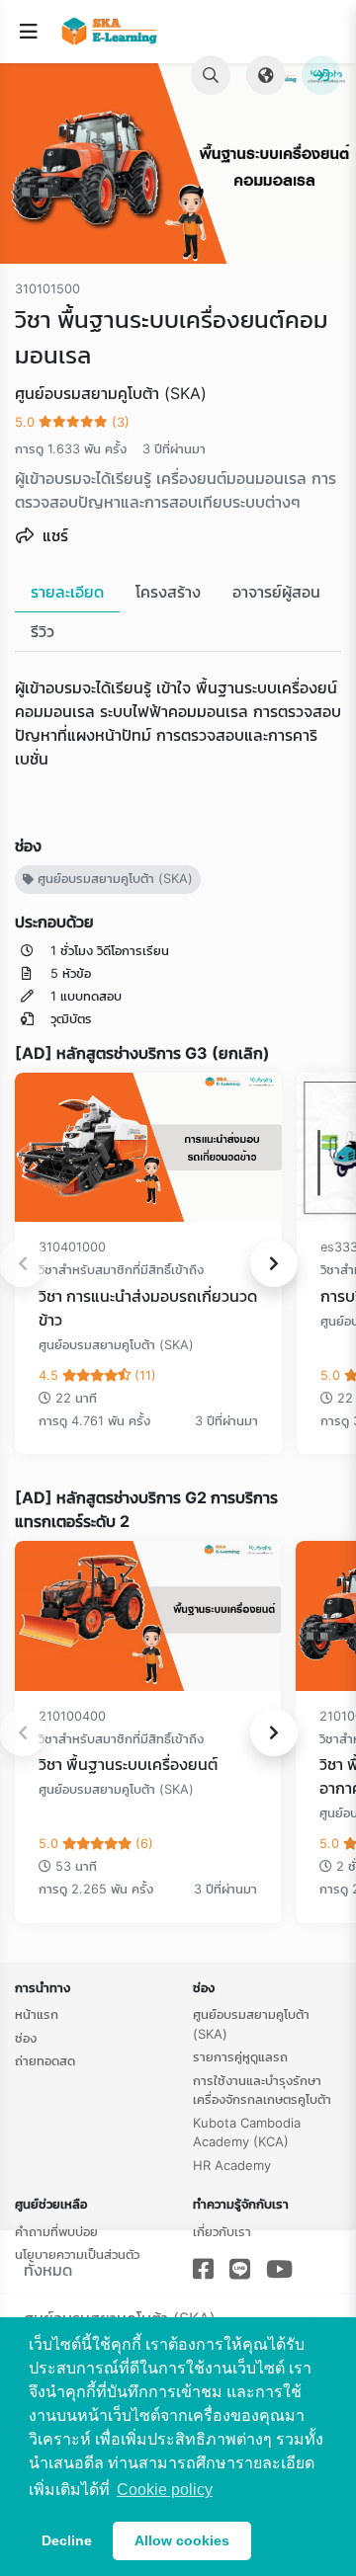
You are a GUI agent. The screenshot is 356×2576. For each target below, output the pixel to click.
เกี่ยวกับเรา (222, 2231)
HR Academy (232, 2165)
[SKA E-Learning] (114, 32)
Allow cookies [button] (182, 2540)
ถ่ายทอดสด (45, 2060)
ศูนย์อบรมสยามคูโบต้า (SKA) (113, 879)
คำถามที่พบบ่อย (56, 2231)
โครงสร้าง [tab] (168, 592)
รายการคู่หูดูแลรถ (240, 2056)
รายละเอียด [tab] (67, 592)
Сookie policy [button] (165, 2490)
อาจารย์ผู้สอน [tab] (276, 592)
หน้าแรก (37, 2014)
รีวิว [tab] (43, 631)
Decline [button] (67, 2540)
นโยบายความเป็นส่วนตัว (77, 2254)
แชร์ (53, 535)
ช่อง (26, 2038)
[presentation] (274, 1263)
